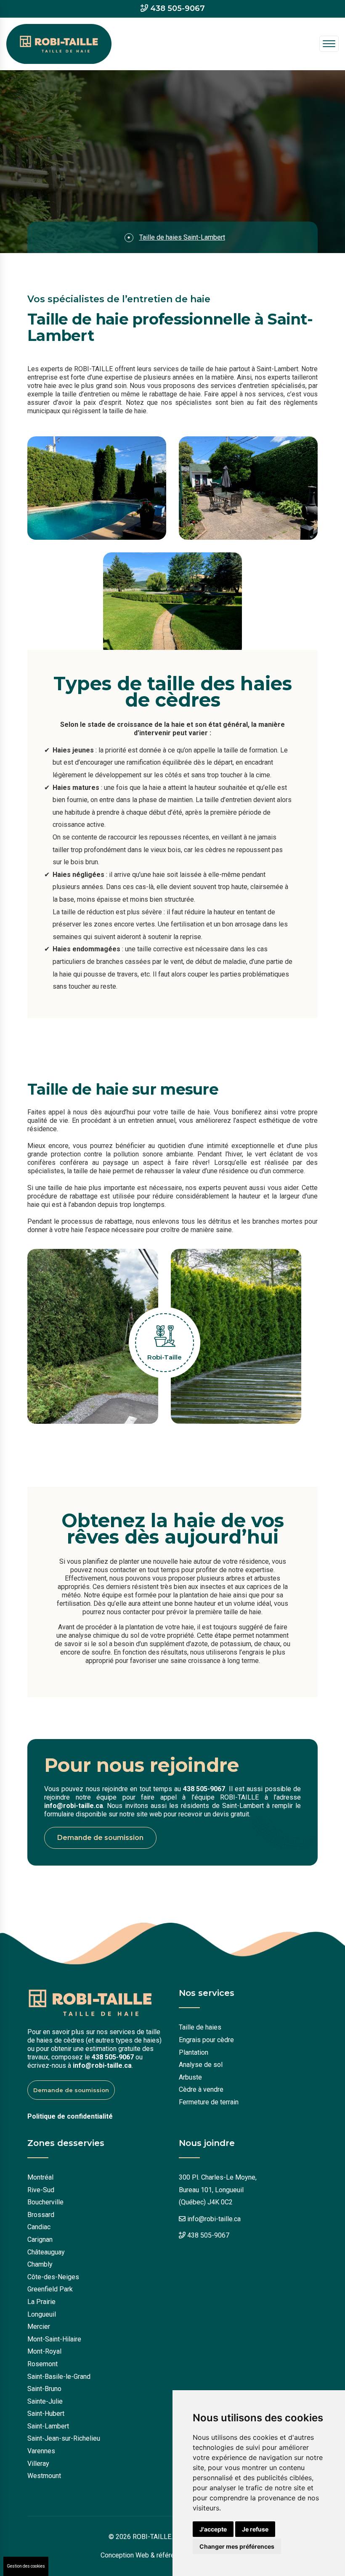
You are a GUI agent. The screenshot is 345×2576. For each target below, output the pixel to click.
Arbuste (190, 2077)
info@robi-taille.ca (74, 1806)
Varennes (41, 2451)
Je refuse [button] (255, 2529)
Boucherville (45, 2202)
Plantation (194, 2052)
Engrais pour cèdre (206, 2040)
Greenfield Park (50, 2289)
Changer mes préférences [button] (237, 2546)
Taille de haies (200, 2027)
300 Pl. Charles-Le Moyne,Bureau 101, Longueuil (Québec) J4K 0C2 (218, 2190)
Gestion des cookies (26, 2566)
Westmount (44, 2476)
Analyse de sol (201, 2065)
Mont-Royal (44, 2351)
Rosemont (42, 2364)
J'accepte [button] (213, 2529)
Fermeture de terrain (209, 2102)
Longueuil (42, 2314)
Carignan (40, 2239)
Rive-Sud (41, 2190)
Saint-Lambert (48, 2426)
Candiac (39, 2227)
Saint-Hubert (46, 2414)
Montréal (40, 2177)
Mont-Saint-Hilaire (54, 2339)
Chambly (40, 2264)
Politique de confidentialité (70, 2116)
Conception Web (125, 2555)
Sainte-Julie (45, 2401)
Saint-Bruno (44, 2389)
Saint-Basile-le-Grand (59, 2377)
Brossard (41, 2215)
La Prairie (41, 2302)
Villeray (38, 2464)
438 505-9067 (178, 9)
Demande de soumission (100, 1838)
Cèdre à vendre (201, 2089)
